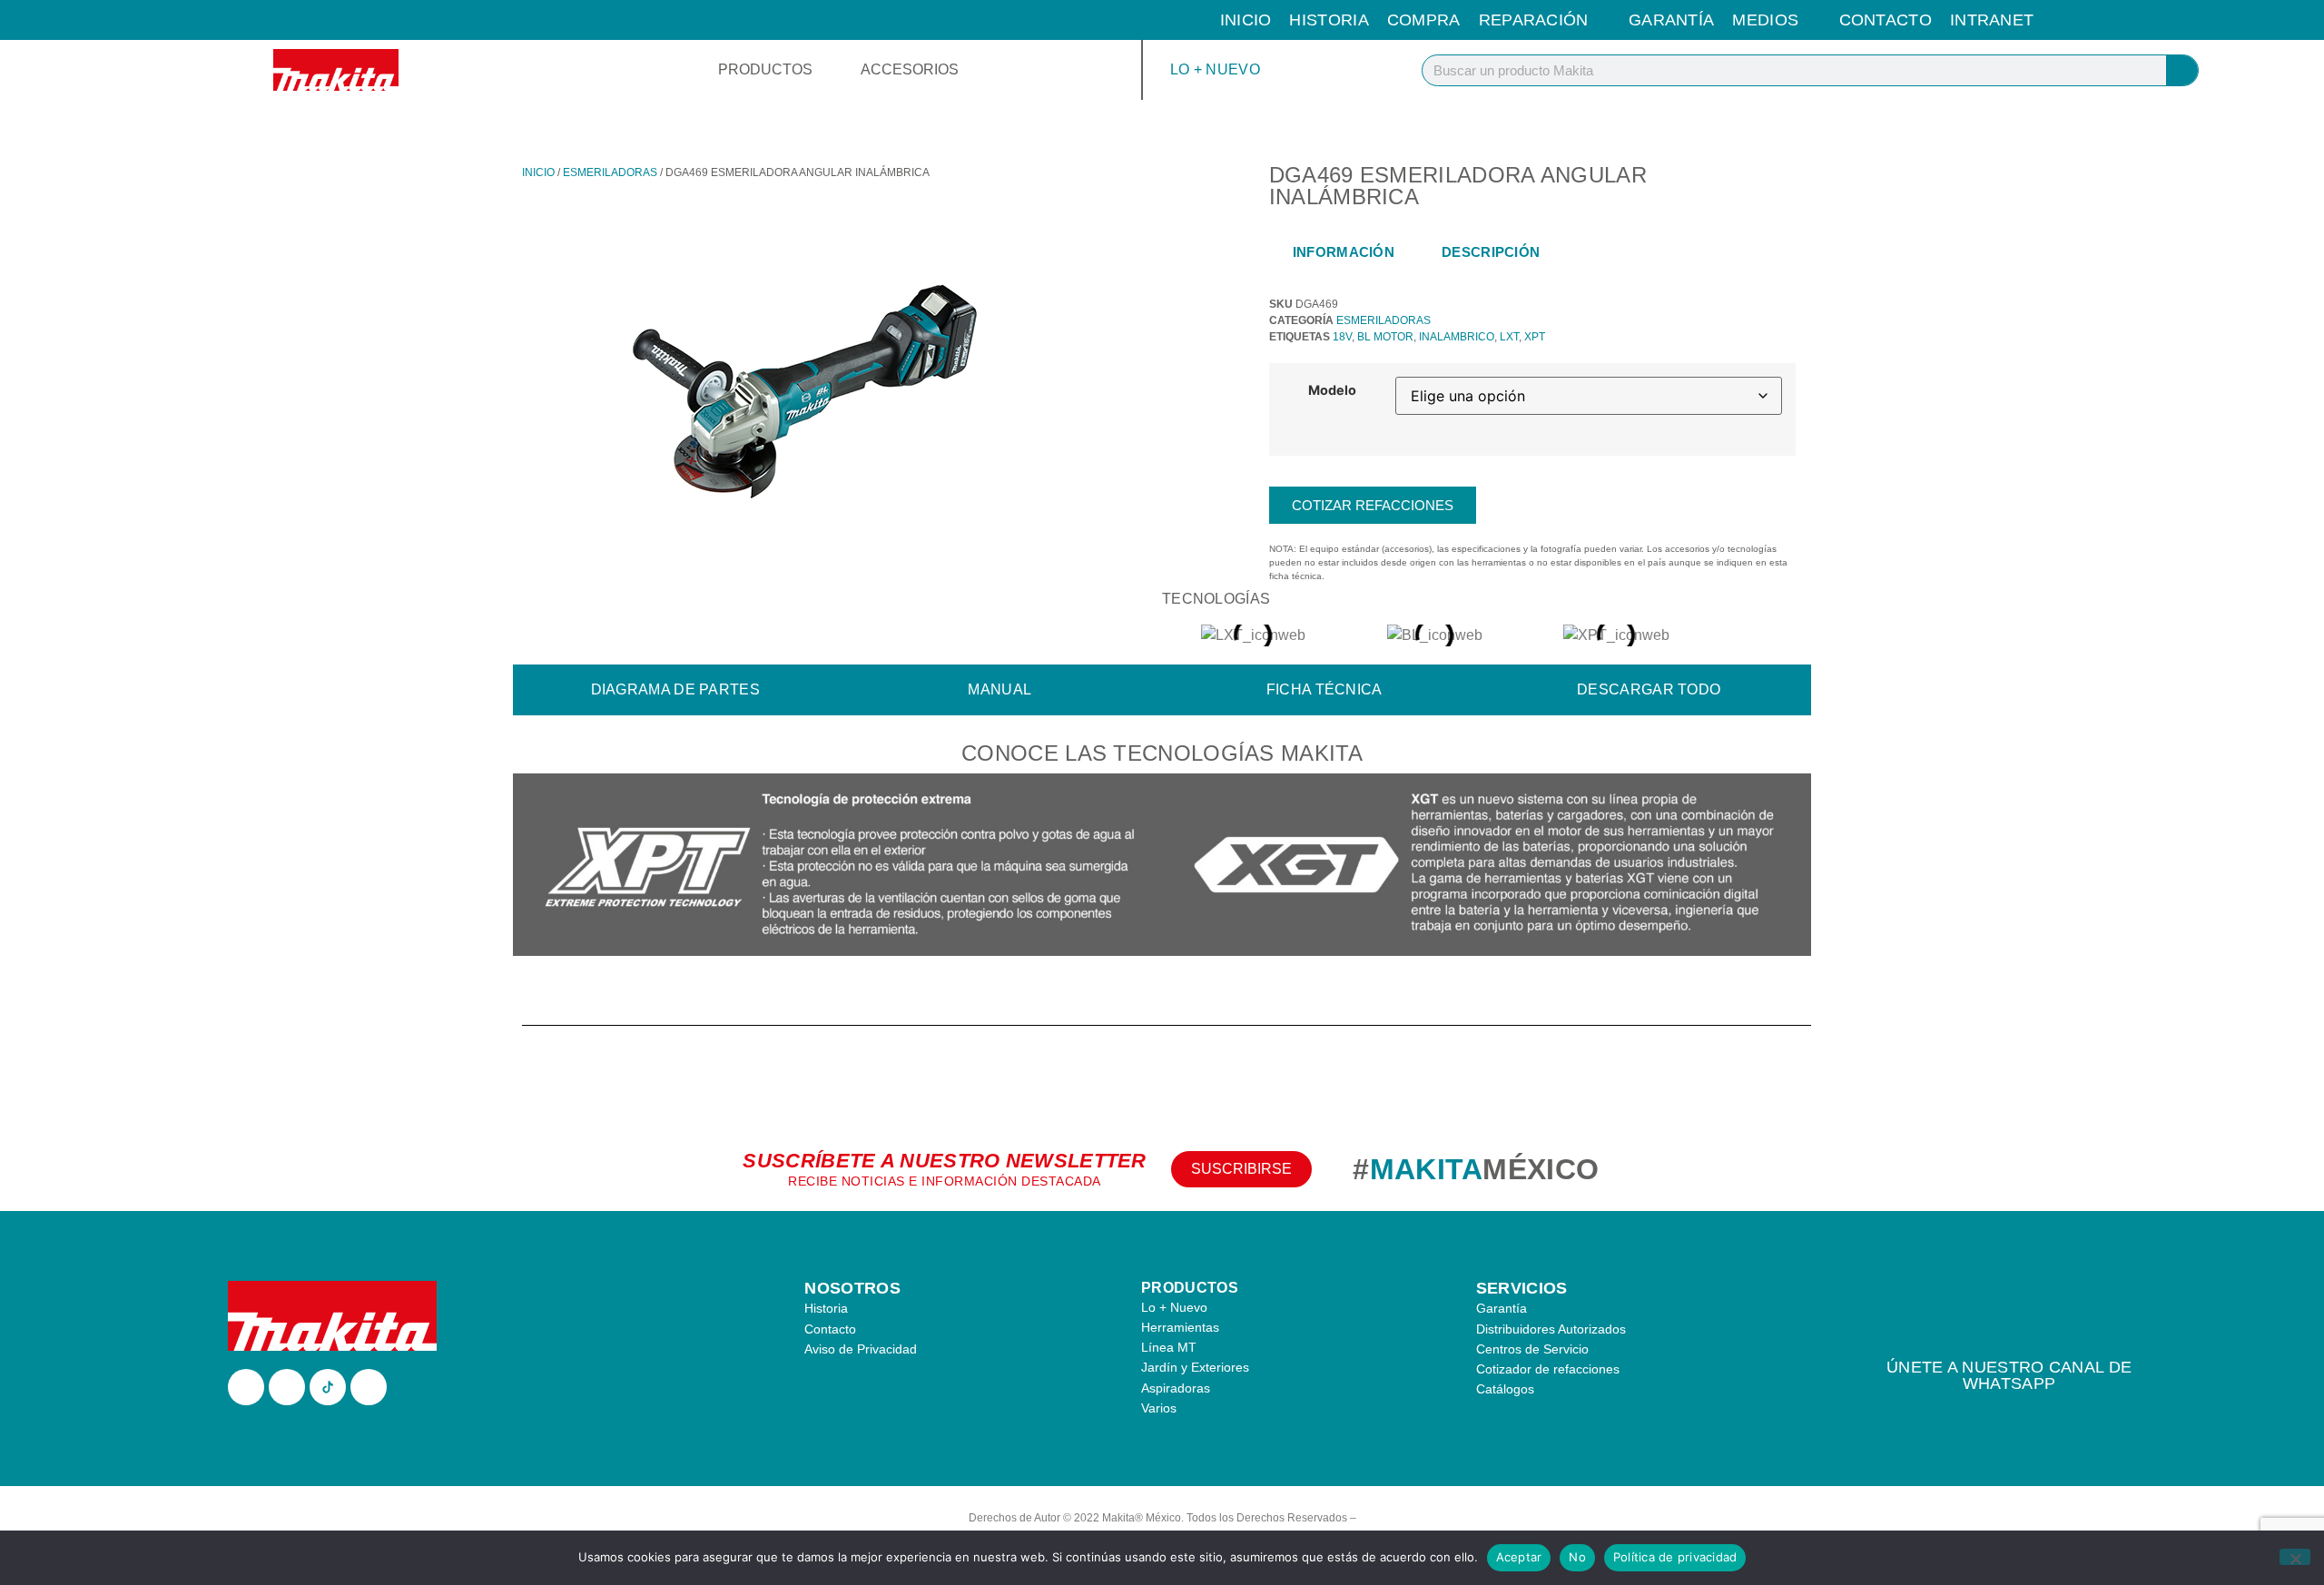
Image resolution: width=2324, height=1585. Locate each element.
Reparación (1534, 20)
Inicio (1246, 20)
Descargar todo (1649, 689)
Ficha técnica (1324, 689)
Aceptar (1519, 1557)
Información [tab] (1344, 252)
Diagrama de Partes (675, 689)
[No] (2295, 1557)
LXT (1509, 337)
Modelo (1332, 390)
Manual (1000, 689)
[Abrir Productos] (824, 70)
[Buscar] (2182, 70)
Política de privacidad (1675, 1557)
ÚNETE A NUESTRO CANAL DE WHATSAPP (2009, 1375)
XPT (1535, 337)
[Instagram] (287, 1387)
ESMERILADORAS (610, 172)
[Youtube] (369, 1387)
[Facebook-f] (246, 1387)
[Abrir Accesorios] (970, 70)
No (1577, 1557)
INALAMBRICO (1457, 337)
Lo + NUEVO (1215, 69)
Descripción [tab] (1491, 252)
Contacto (1886, 20)
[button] (531, 867)
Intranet (1992, 20)
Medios (1765, 20)
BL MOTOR (1385, 337)
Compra (1424, 20)
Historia (1329, 20)
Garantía (1671, 20)
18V (1342, 337)
